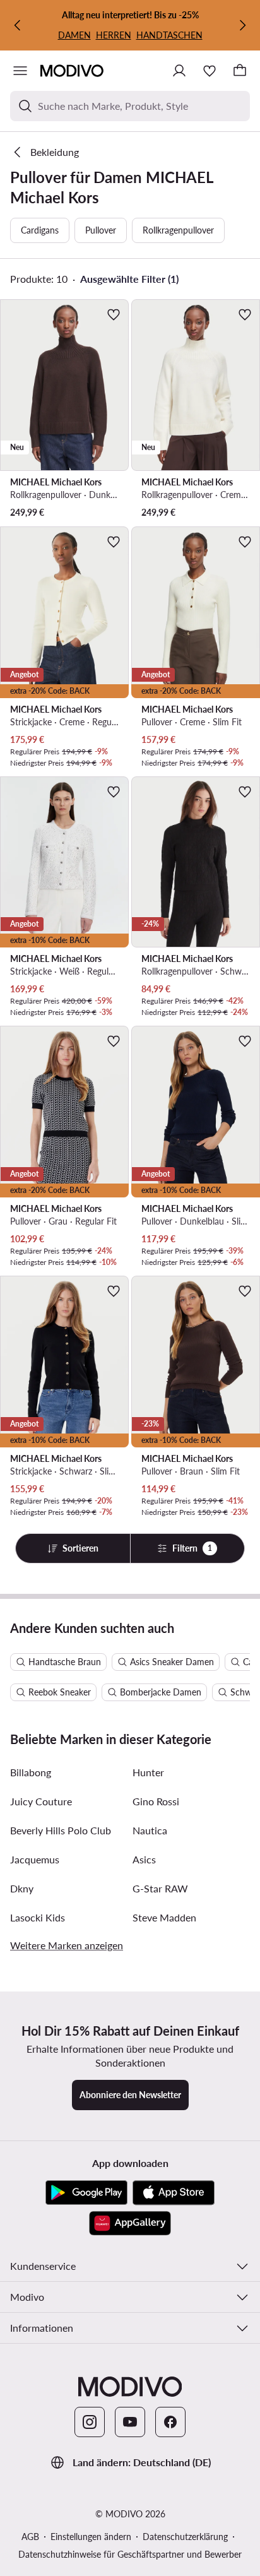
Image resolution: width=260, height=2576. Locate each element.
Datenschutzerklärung (185, 2537)
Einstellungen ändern (91, 2537)
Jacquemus (35, 1859)
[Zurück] (18, 25)
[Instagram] (90, 2422)
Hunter (148, 1772)
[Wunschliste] (210, 71)
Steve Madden (164, 1917)
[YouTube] (130, 2422)
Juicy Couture (41, 1801)
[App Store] (174, 2193)
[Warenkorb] (240, 71)
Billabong (31, 1772)
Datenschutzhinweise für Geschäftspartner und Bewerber (130, 2554)
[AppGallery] (130, 2223)
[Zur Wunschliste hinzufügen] (114, 314)
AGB (30, 2537)
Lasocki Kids (38, 1917)
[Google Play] (86, 2193)
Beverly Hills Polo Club (61, 1830)
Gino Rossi (156, 1801)
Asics (144, 1859)
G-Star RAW (160, 1888)
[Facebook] (170, 2422)
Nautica (150, 1830)
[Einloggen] (179, 71)
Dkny (22, 1888)
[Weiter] (242, 25)
